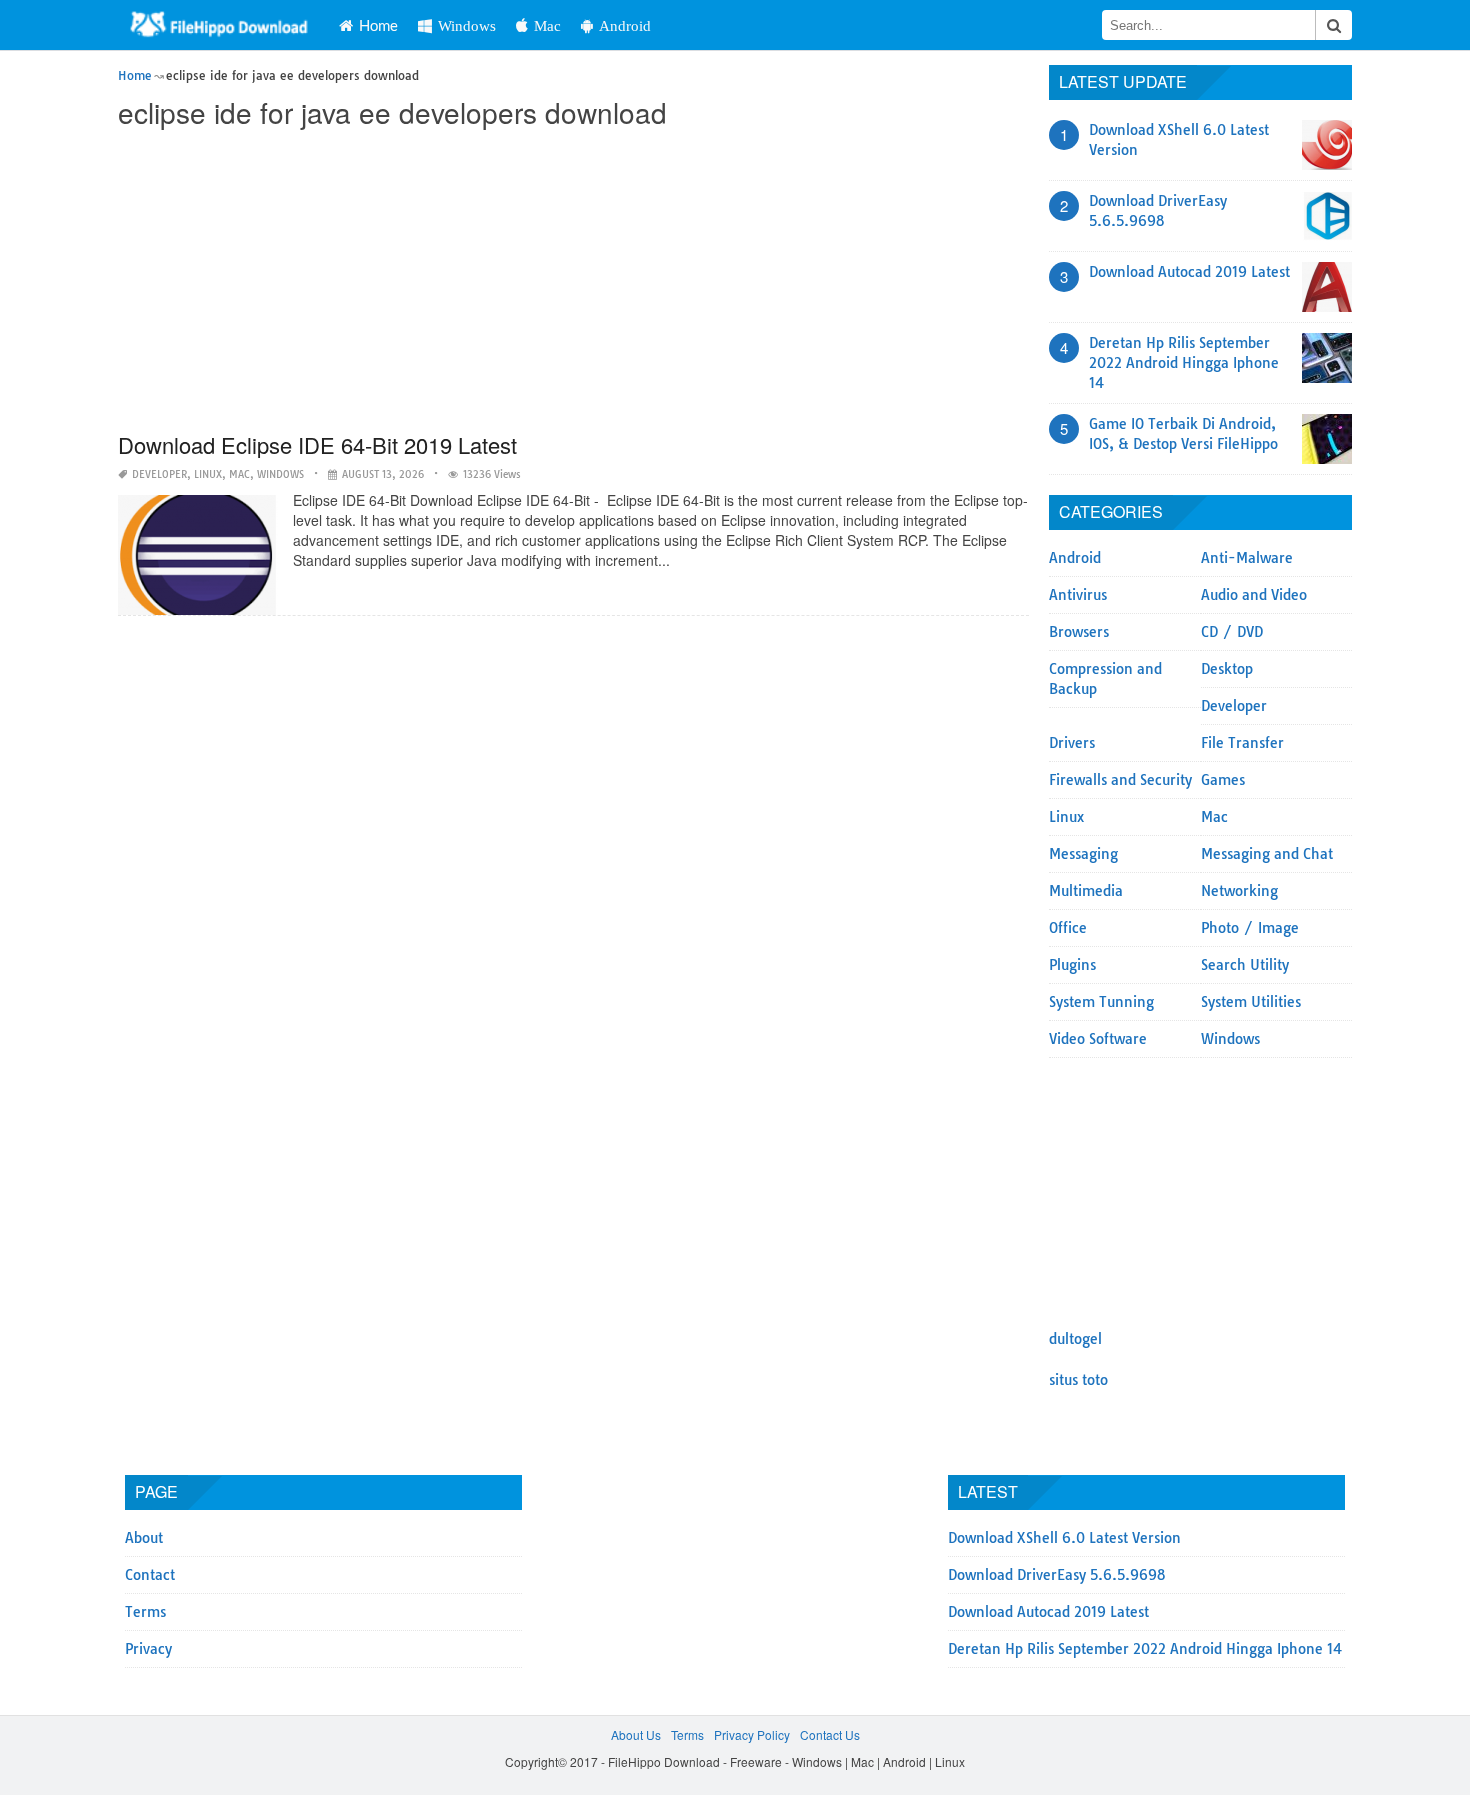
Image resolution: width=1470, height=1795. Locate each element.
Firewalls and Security (1120, 780)
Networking (1239, 891)
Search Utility (1245, 965)
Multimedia (1086, 891)
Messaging (1083, 854)
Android (625, 25)
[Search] (1334, 25)
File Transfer (1242, 743)
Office (1068, 928)
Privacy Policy (752, 1734)
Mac (547, 25)
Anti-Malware (1247, 558)
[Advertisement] (573, 282)
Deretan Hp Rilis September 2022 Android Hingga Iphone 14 (1184, 363)
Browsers (1079, 632)
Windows (467, 25)
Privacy (148, 1649)
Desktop (1227, 669)
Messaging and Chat (1267, 854)
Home (378, 25)
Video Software (1098, 1039)
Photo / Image (1250, 928)
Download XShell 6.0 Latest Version (1064, 1538)
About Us (636, 1734)
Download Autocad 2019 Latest (1189, 272)
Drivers (1072, 743)
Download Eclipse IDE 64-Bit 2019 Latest (317, 444)
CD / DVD (1232, 632)
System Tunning (1101, 1002)
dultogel (1075, 1339)
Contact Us (830, 1734)
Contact (150, 1575)
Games (1223, 780)
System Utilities (1251, 1002)
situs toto (1078, 1380)
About (144, 1538)
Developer (159, 474)
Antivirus (1078, 595)
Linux (208, 474)
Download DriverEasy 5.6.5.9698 (1057, 1575)
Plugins (1072, 965)
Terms (145, 1612)
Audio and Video (1254, 595)
